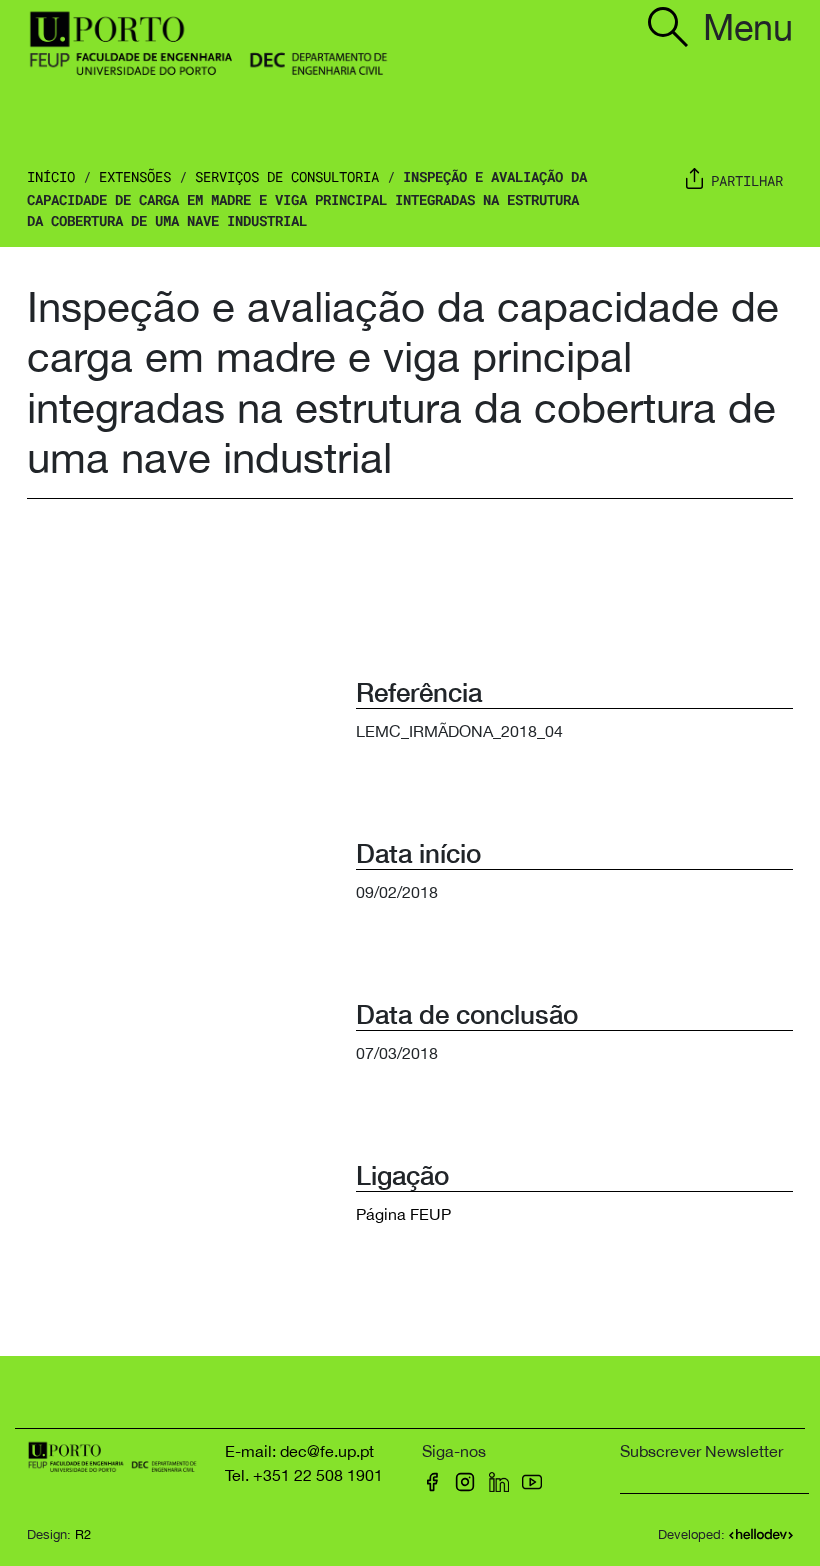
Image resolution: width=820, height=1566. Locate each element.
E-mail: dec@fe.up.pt (299, 1451)
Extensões (135, 176)
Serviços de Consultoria (287, 176)
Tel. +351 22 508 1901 (304, 1475)
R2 (83, 1534)
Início (51, 176)
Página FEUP (403, 1214)
